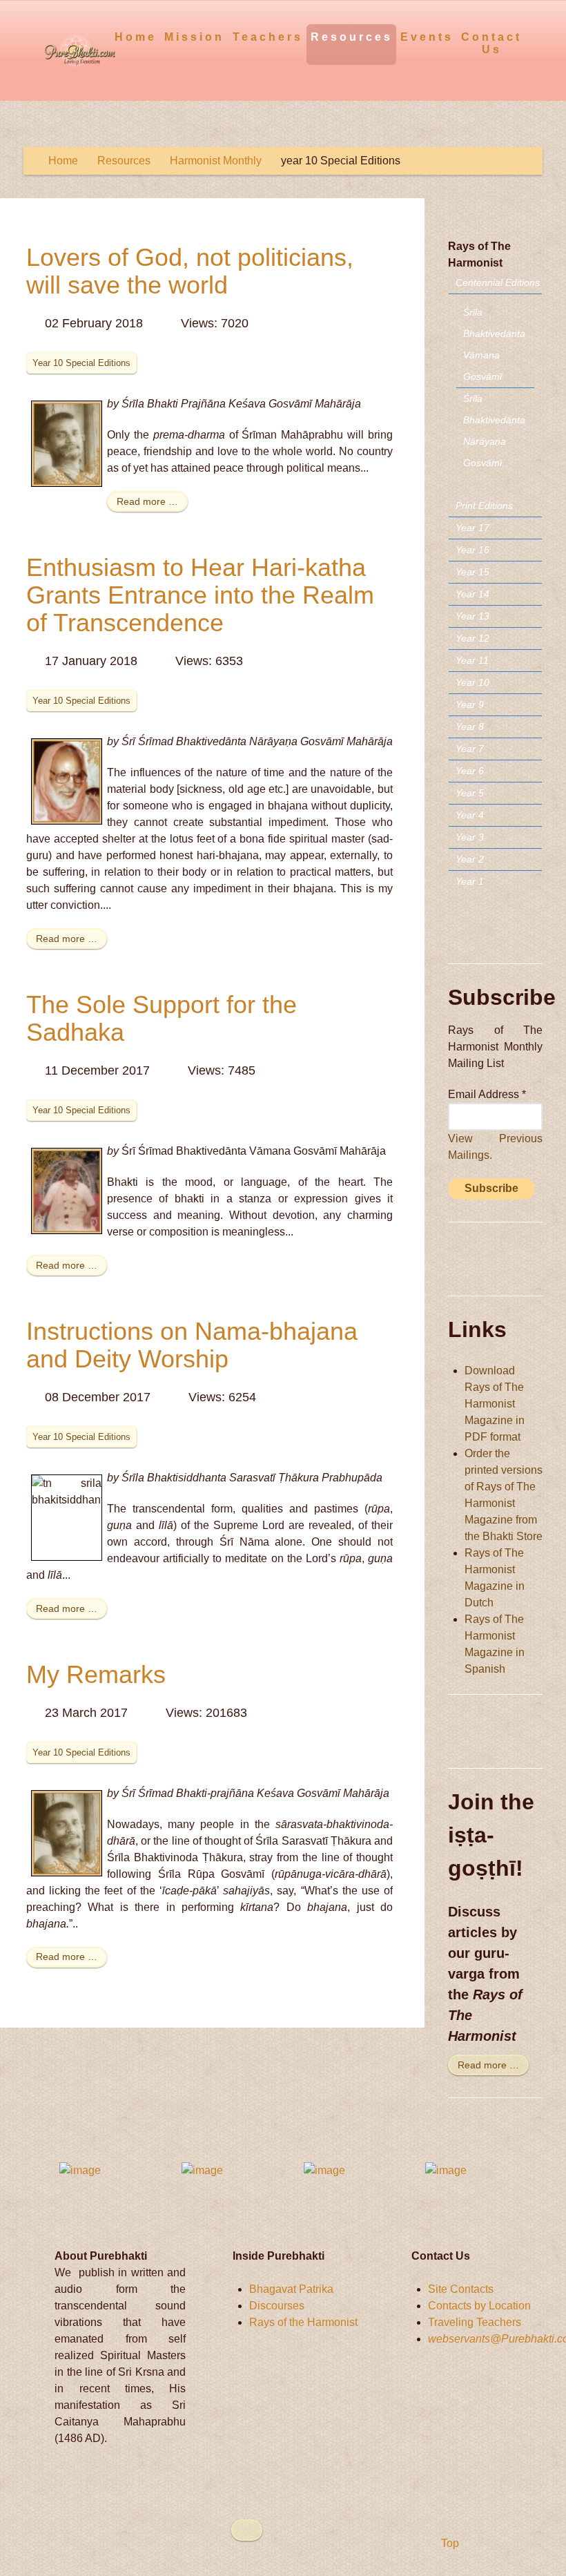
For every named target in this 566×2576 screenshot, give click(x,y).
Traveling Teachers (475, 2322)
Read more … (147, 501)
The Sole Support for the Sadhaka (162, 1018)
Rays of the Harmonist (303, 2322)
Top (449, 2543)
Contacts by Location (479, 2306)
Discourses (277, 2306)
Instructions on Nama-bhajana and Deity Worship (192, 1345)
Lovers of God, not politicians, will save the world (190, 271)
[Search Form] (534, 36)
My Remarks (96, 1674)
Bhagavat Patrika (291, 2289)
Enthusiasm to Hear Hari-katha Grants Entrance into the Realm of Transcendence (200, 595)
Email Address (487, 1094)
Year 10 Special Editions (81, 363)
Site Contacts (461, 2289)
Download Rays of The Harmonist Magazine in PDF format (495, 1404)
